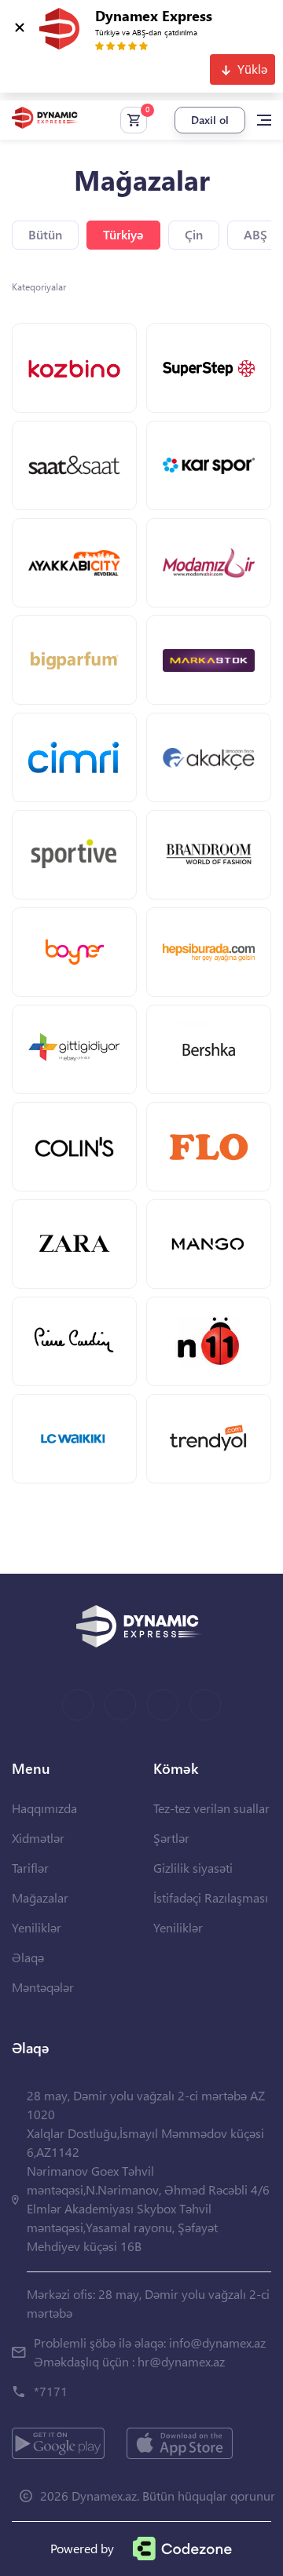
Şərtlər (171, 1838)
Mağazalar (40, 1897)
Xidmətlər (38, 1838)
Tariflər (30, 1868)
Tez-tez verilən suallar (211, 1808)
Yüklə (252, 69)
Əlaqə (28, 1957)
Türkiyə (123, 234)
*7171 (51, 2391)
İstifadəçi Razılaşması (211, 1897)
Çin (194, 234)
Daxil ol (210, 120)
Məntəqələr (43, 1987)
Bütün (45, 234)
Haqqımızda (44, 1808)
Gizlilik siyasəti (193, 1868)
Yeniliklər (37, 1927)
